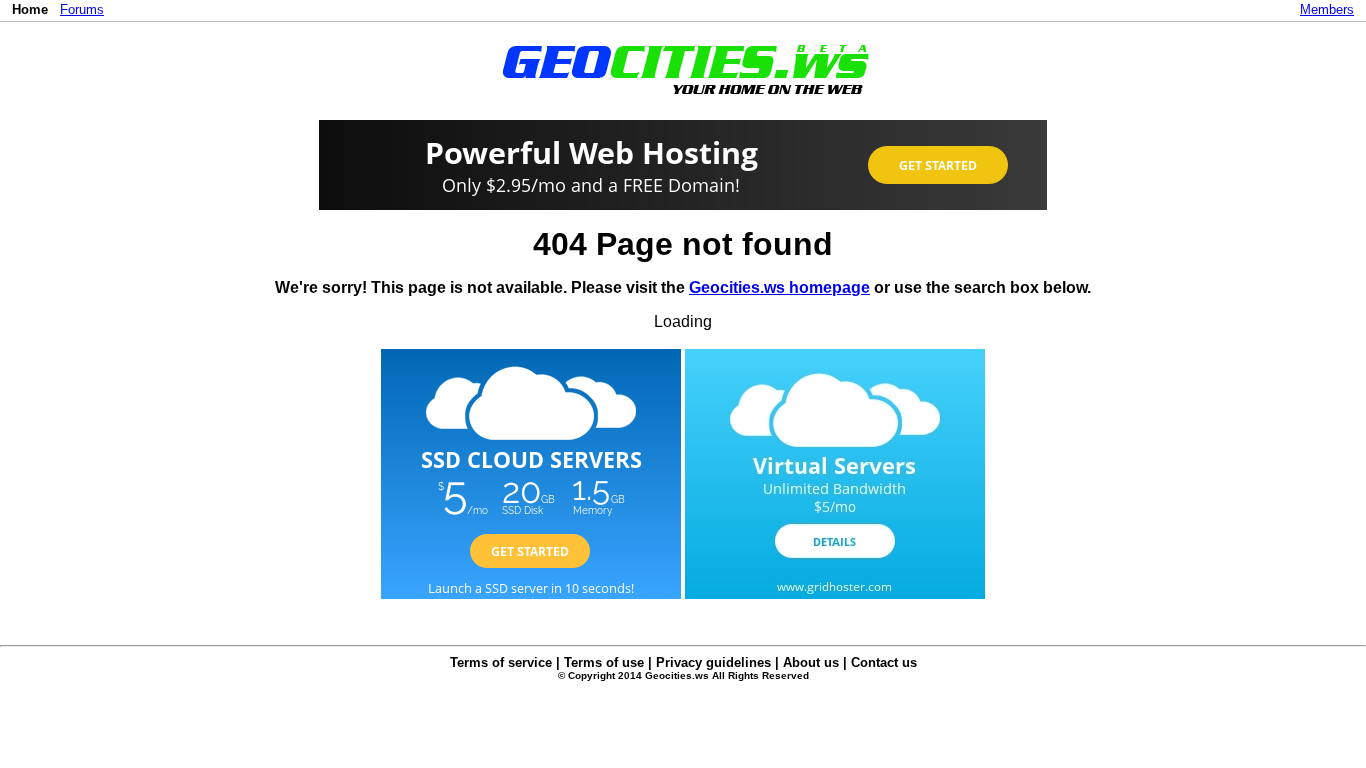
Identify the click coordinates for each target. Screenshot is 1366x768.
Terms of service (501, 662)
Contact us (884, 662)
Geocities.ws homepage (779, 287)
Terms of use (604, 662)
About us (811, 662)
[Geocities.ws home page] (683, 98)
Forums (82, 9)
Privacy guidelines (713, 662)
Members (1327, 9)
